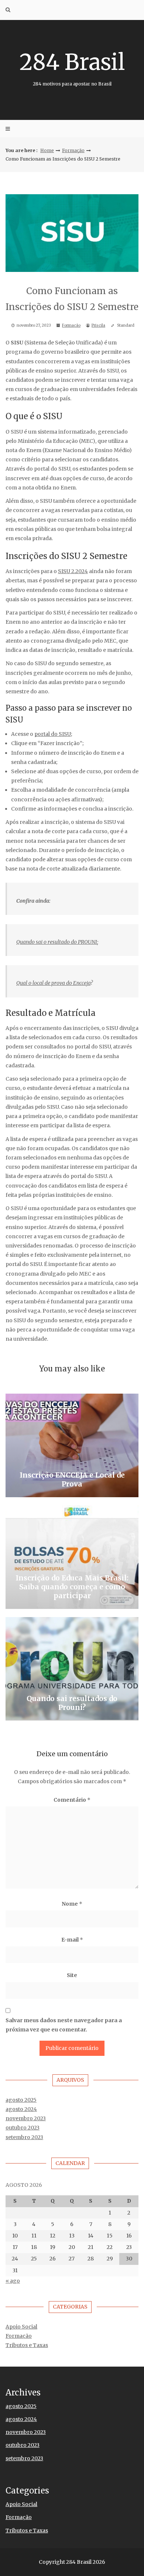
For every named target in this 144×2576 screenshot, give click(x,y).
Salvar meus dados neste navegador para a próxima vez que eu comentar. (64, 2025)
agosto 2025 (21, 2100)
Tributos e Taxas (27, 2345)
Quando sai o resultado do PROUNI (57, 942)
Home (47, 150)
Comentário (72, 1800)
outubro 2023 (23, 2128)
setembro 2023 (24, 2137)
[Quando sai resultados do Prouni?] (72, 1669)
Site (72, 1975)
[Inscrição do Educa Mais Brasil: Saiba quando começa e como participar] (72, 1557)
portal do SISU (53, 734)
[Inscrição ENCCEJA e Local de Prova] (72, 1445)
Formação (73, 150)
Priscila (98, 325)
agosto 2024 (21, 2109)
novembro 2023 (26, 2118)
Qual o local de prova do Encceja (53, 983)
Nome (72, 1904)
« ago (13, 2281)
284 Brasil (72, 67)
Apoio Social (21, 2327)
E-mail (72, 1940)
